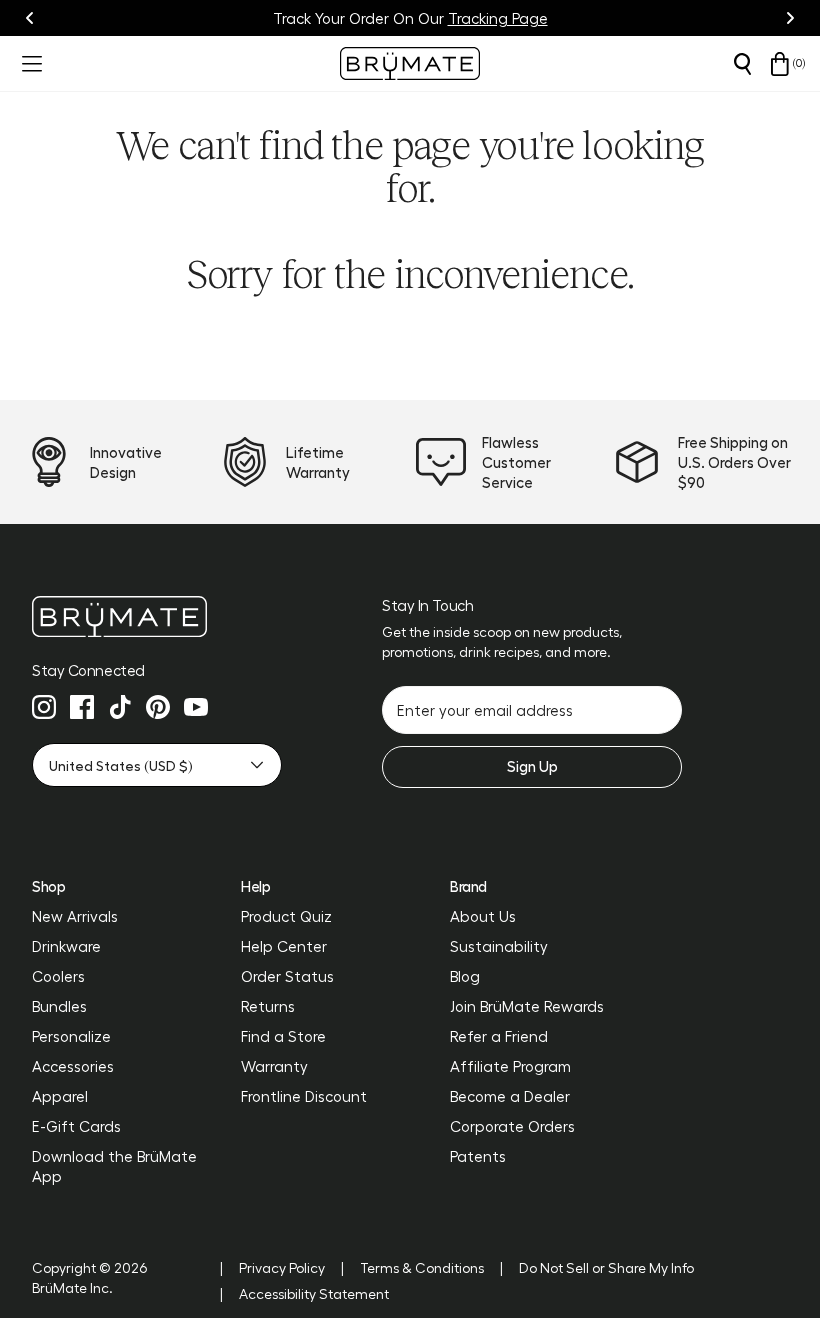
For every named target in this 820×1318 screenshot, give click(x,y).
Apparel (60, 1096)
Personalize (71, 1036)
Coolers (58, 976)
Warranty (274, 1066)
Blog (465, 976)
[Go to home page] (157, 616)
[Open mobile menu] (30, 64)
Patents (478, 1156)
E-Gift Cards (76, 1126)
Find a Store (283, 1036)
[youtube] (196, 707)
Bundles (59, 1006)
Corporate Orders (512, 1126)
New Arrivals (75, 916)
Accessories (73, 1066)
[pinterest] (158, 707)
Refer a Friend (499, 1036)
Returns (268, 1006)
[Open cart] (780, 64)
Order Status (287, 976)
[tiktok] (120, 707)
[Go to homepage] (410, 63)
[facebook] (82, 707)
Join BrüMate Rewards (527, 1006)
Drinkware (66, 946)
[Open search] (742, 64)
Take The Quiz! (506, 18)
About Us (483, 916)
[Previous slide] (30, 18)
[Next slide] (790, 18)
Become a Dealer (510, 1096)
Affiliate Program (510, 1066)
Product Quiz (286, 916)
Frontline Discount (304, 1096)
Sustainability (499, 946)
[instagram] (44, 707)
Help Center (284, 946)
